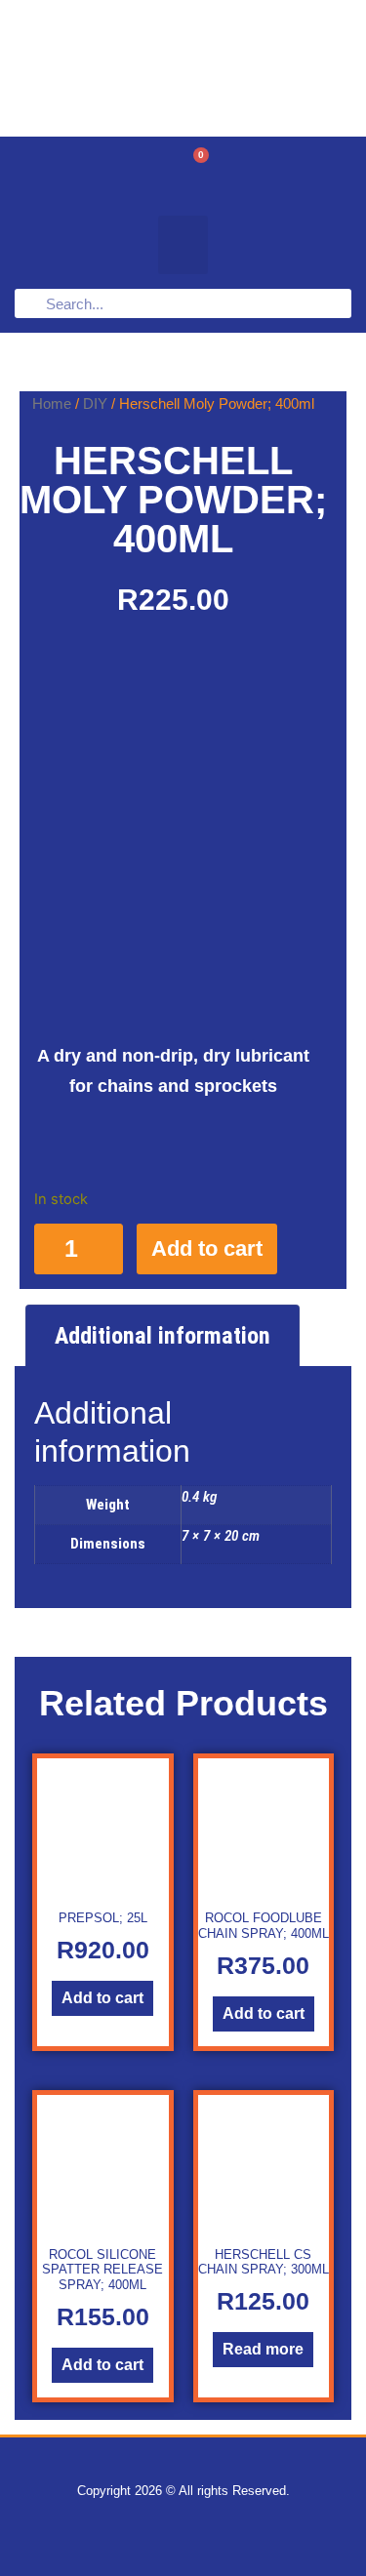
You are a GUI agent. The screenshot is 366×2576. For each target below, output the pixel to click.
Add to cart (207, 1248)
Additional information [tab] (163, 1336)
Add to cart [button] (102, 1998)
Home (52, 403)
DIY (95, 403)
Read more (263, 2349)
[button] (183, 245)
